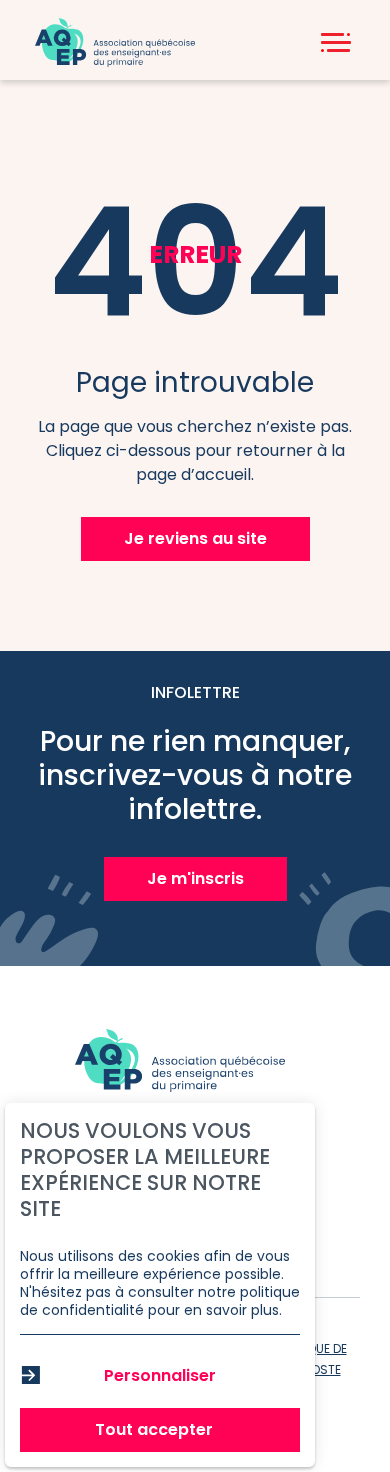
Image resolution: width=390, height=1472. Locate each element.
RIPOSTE (317, 1369)
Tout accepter (154, 1429)
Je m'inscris (195, 878)
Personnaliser (160, 1375)
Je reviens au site (195, 538)
